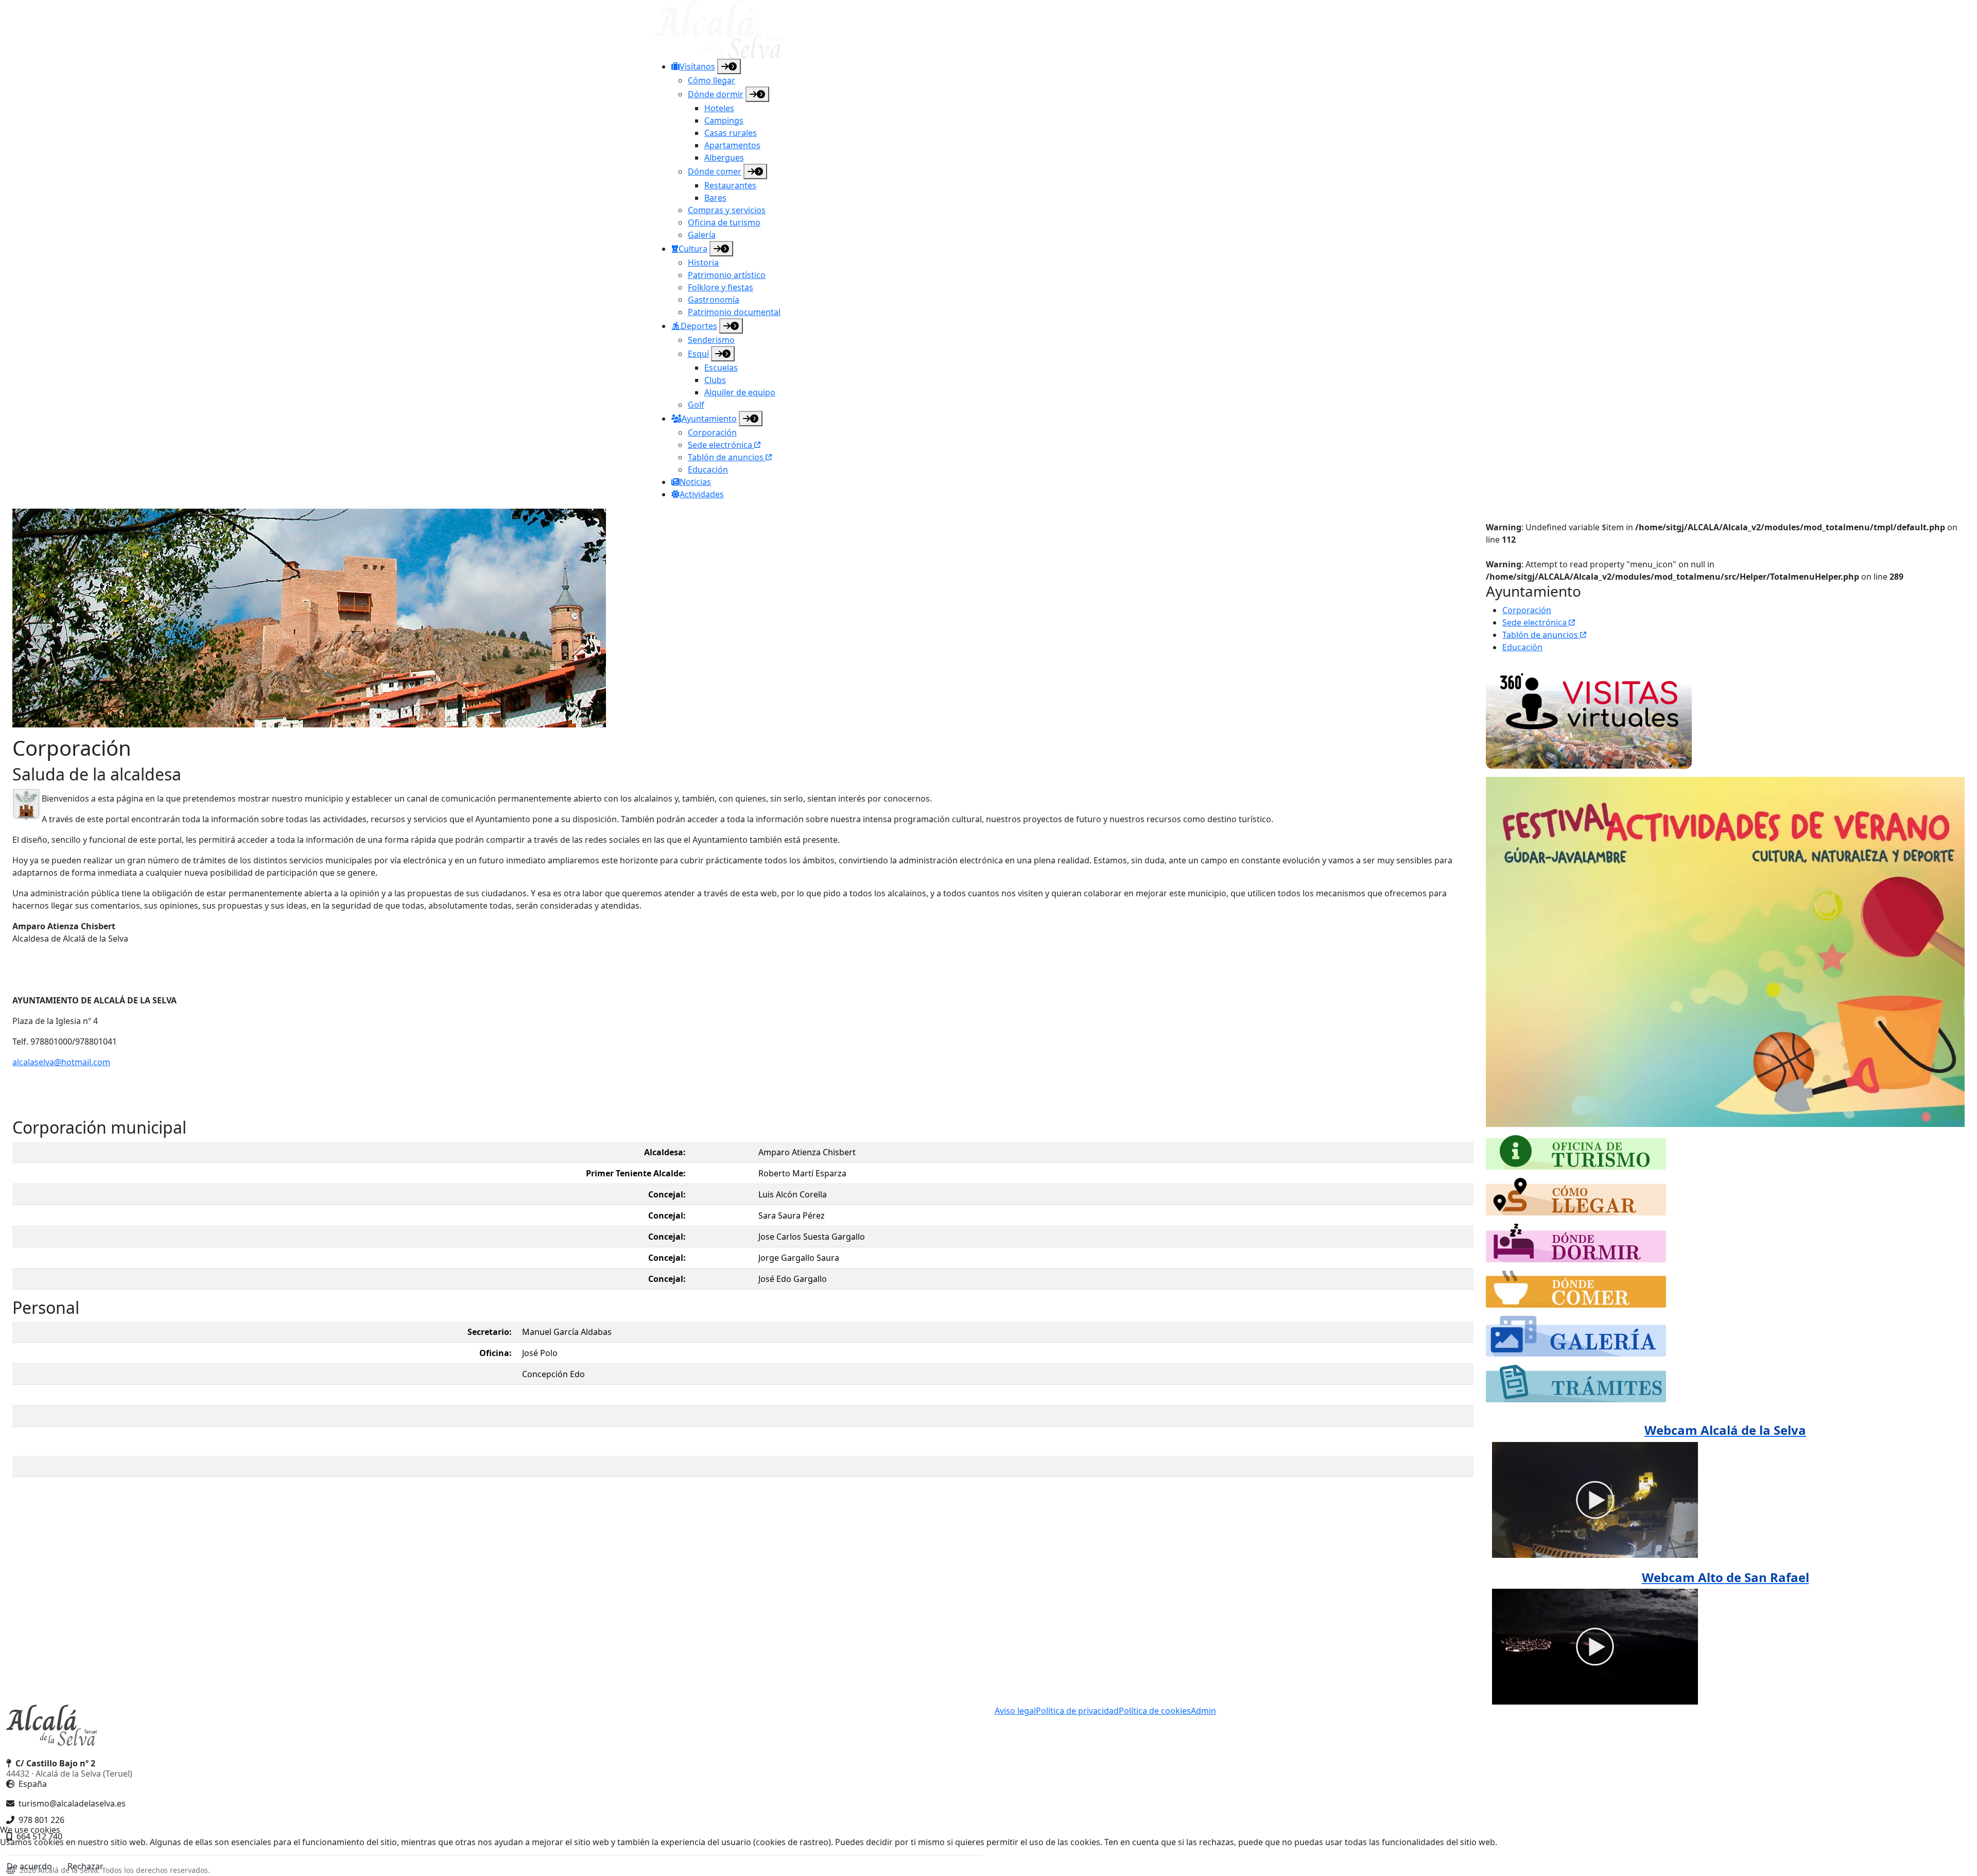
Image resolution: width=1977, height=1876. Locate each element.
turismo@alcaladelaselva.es (72, 1803)
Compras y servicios (727, 210)
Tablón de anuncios (727, 457)
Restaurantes (730, 185)
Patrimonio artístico (727, 275)
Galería (702, 235)
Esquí (698, 354)
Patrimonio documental (734, 312)
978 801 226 (41, 1820)
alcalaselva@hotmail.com (61, 1062)
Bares (715, 198)
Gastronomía (714, 300)
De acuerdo (29, 1866)
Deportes (699, 326)
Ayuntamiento (709, 419)
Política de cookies (1155, 1711)
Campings (724, 120)
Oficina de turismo (724, 222)
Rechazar (85, 1866)
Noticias (695, 482)
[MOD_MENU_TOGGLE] (729, 66)
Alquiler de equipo (740, 392)
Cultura (693, 249)
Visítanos (697, 66)
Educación (708, 470)
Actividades (702, 494)
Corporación (712, 432)
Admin (1203, 1711)
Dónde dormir (716, 94)
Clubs (715, 380)
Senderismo (711, 340)
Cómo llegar (712, 80)
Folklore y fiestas (721, 287)
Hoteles (719, 108)
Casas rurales (731, 133)
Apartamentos (732, 145)
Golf (696, 405)
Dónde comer (715, 171)
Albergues (724, 158)
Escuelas (721, 368)
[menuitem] (997, 150)
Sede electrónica (721, 445)
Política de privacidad (1077, 1711)
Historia (703, 263)
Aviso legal (1015, 1711)
